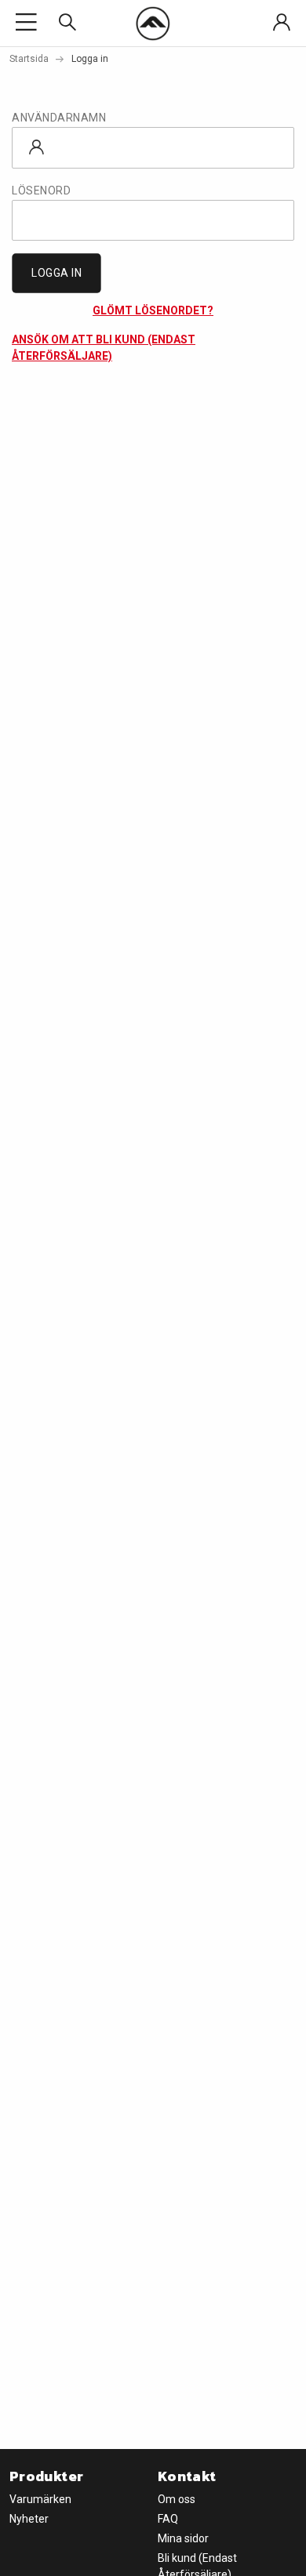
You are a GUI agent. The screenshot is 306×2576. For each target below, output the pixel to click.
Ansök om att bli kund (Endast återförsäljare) (104, 348)
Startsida (29, 59)
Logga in (56, 273)
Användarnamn (59, 118)
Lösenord (41, 190)
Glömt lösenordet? (153, 310)
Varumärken (40, 2499)
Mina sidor (183, 2538)
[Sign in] (282, 23)
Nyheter (29, 2519)
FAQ (168, 2519)
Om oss (177, 2499)
